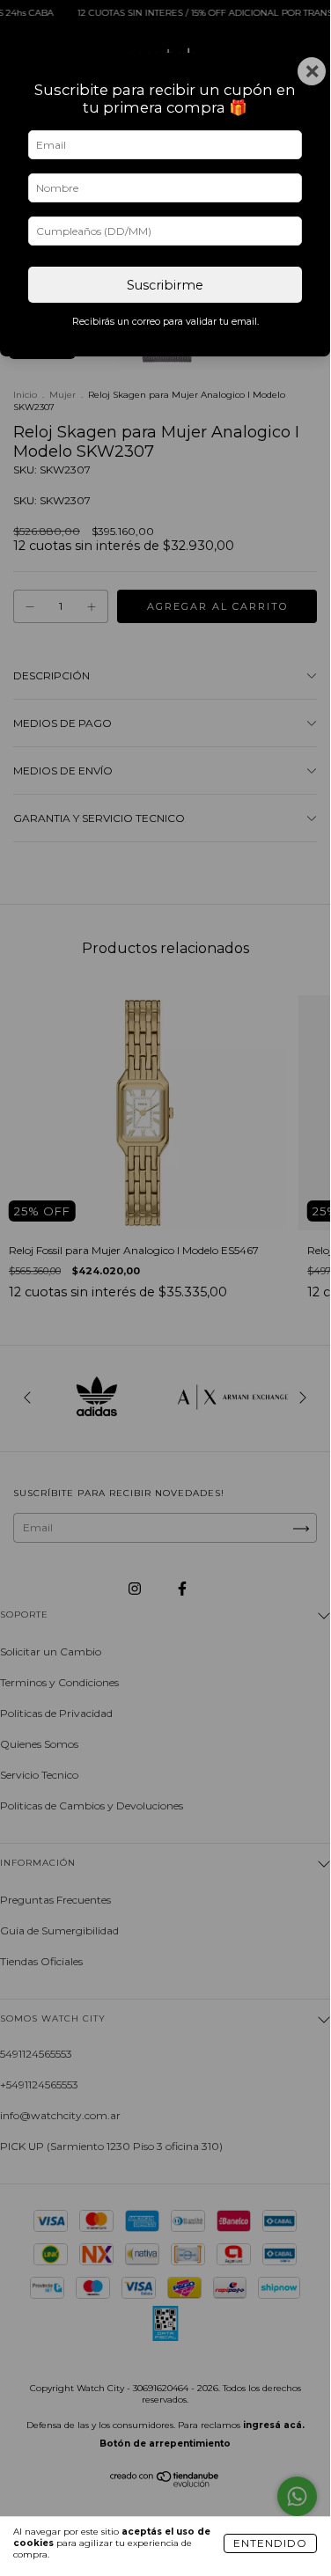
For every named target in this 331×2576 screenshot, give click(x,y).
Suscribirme (165, 285)
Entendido (270, 2543)
